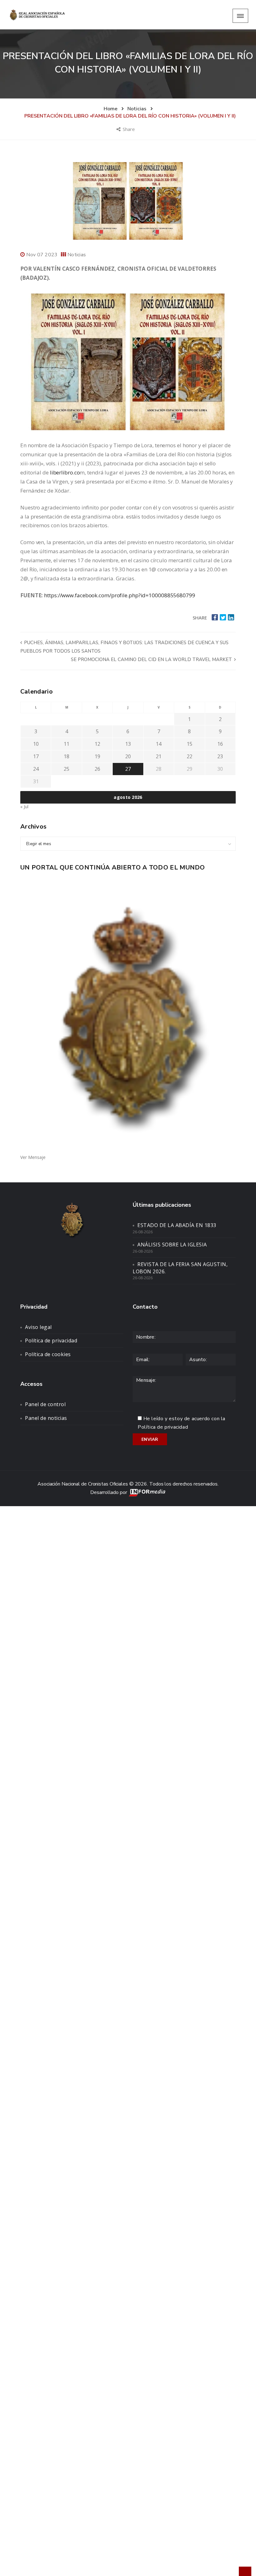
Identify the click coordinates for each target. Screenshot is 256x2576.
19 (97, 756)
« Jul (24, 807)
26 (97, 769)
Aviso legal (38, 1327)
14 (159, 744)
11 (66, 744)
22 (190, 756)
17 (36, 756)
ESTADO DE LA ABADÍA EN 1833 (177, 1225)
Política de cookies (48, 1354)
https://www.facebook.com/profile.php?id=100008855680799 (120, 595)
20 (128, 756)
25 (66, 769)
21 (159, 756)
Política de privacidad (51, 1341)
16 (220, 744)
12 (97, 744)
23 (220, 756)
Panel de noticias (46, 1418)
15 (190, 744)
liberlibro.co (64, 472)
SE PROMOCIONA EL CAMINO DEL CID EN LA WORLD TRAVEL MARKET (152, 659)
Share (129, 129)
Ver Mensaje (33, 1157)
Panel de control (45, 1404)
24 (36, 769)
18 (66, 756)
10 (36, 744)
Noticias (77, 255)
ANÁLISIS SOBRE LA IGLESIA (172, 1245)
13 (128, 744)
